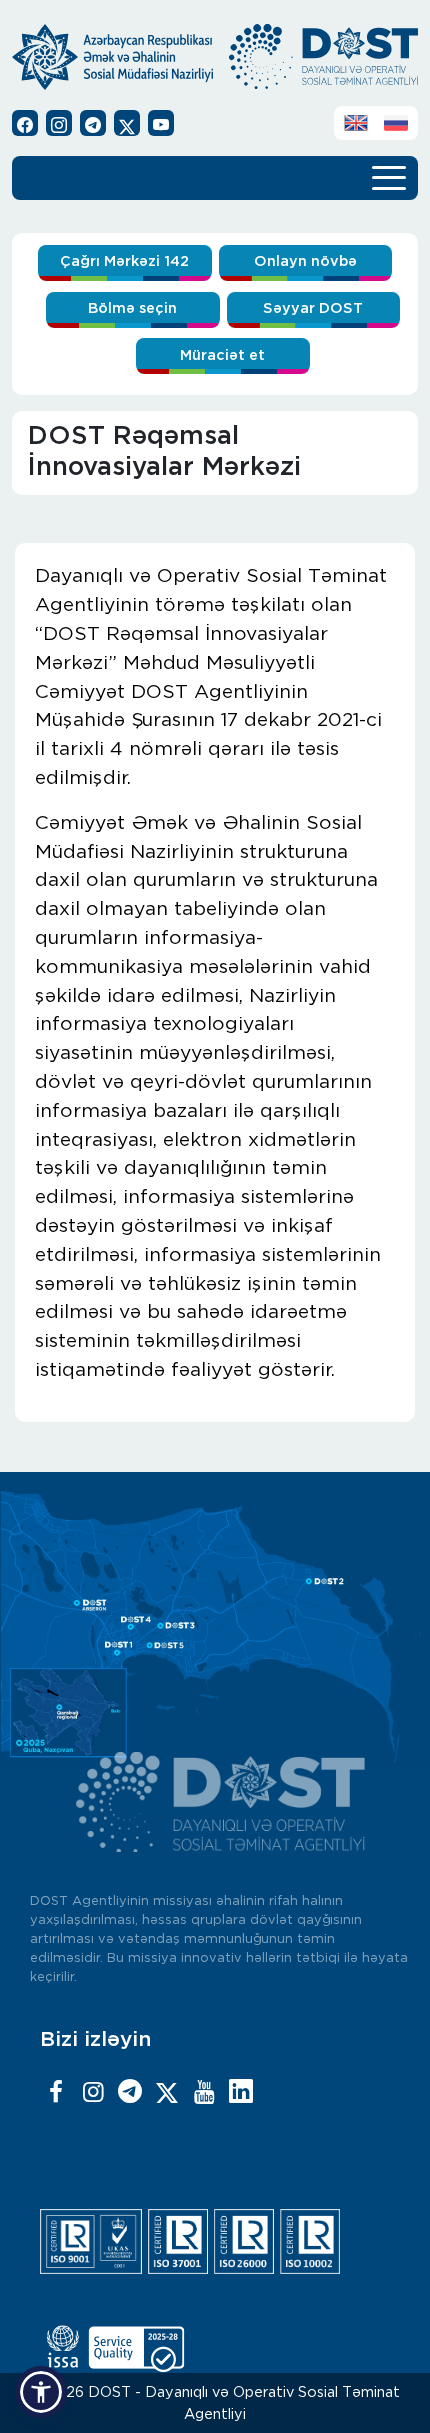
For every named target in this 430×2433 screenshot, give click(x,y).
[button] (41, 2392)
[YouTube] (204, 2093)
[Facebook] (56, 2093)
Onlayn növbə (305, 261)
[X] (167, 2093)
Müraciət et (222, 355)
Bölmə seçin (132, 308)
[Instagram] (93, 2093)
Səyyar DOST (313, 308)
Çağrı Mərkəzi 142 (124, 261)
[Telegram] (130, 2093)
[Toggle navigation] (389, 176)
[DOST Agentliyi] (241, 2093)
